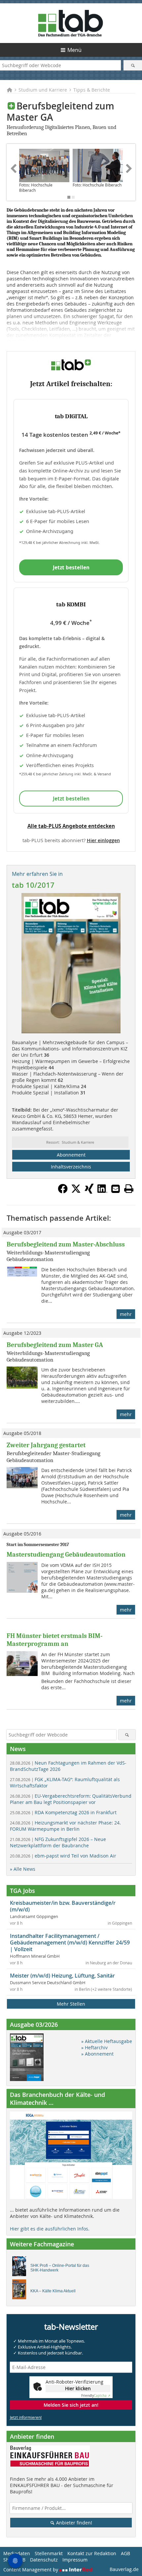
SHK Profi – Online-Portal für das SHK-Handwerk (60, 2268)
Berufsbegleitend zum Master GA (55, 1345)
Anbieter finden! (73, 2523)
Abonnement (71, 1155)
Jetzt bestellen (71, 567)
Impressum (75, 2560)
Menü (74, 50)
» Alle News (23, 1869)
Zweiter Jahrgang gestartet (46, 1445)
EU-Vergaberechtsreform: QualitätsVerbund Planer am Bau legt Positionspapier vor (71, 1799)
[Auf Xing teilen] (89, 1192)
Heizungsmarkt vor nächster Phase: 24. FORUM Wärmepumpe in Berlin (65, 1826)
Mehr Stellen (71, 2004)
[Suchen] (133, 65)
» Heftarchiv (94, 2047)
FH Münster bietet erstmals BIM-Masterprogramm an (54, 1640)
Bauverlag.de (124, 2569)
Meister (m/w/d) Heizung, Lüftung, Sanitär (62, 1976)
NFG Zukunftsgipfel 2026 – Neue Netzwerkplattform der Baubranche (58, 1842)
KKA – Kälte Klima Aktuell (53, 2291)
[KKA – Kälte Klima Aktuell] (21, 2291)
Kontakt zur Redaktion (92, 2553)
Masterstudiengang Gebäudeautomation (66, 1554)
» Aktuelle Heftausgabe (107, 2041)
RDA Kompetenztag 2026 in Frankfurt (63, 1812)
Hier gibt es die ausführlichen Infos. (50, 2229)
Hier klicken (78, 2388)
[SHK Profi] (21, 2268)
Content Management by (31, 2570)
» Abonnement (97, 2054)
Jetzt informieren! (26, 2417)
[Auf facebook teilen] (63, 1192)
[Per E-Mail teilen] (116, 1189)
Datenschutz (44, 2560)
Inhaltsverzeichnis (71, 1167)
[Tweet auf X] (76, 1192)
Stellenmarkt (49, 2553)
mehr (126, 1314)
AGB (125, 2553)
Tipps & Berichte (92, 90)
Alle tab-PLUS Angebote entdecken (71, 826)
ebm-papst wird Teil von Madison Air (63, 1856)
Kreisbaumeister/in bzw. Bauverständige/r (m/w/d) (63, 1906)
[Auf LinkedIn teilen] (102, 1192)
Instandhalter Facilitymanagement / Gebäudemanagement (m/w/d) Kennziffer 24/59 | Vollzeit (70, 1942)
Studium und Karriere (43, 90)
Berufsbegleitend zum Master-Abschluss (66, 1244)
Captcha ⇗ (96, 2396)
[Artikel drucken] (129, 1189)
